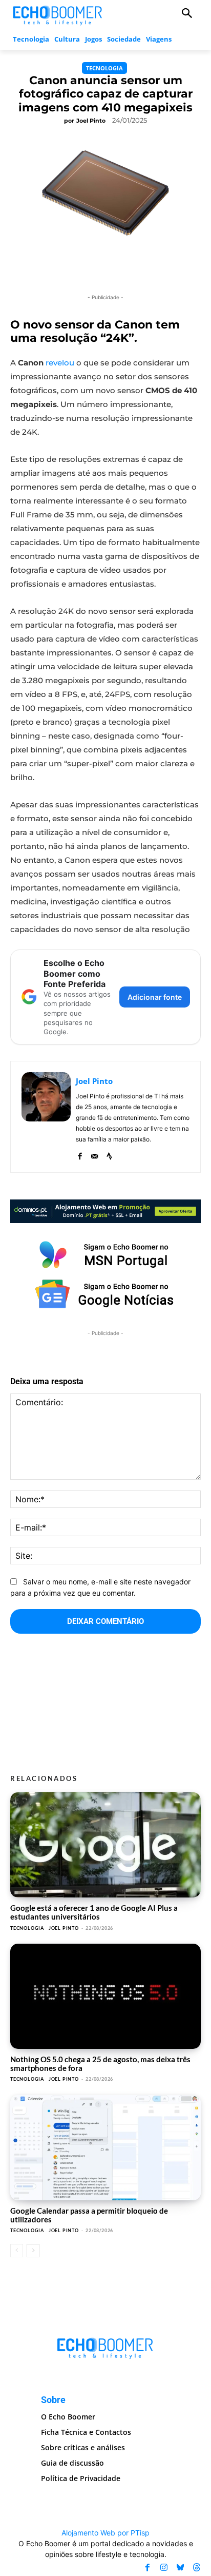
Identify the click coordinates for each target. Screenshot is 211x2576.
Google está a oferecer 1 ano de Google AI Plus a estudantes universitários (94, 1912)
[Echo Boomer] (58, 14)
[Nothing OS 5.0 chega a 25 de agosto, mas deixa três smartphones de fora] (105, 1996)
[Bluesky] (180, 2568)
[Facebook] (80, 1154)
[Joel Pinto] (46, 1117)
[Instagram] (164, 2568)
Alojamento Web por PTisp (105, 2533)
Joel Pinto (91, 121)
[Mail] (94, 1154)
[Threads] (197, 2568)
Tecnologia (104, 68)
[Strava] (109, 1154)
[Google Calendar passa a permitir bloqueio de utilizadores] (105, 2148)
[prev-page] (17, 2251)
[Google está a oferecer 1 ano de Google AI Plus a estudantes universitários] (105, 1845)
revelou (60, 363)
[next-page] (33, 2251)
